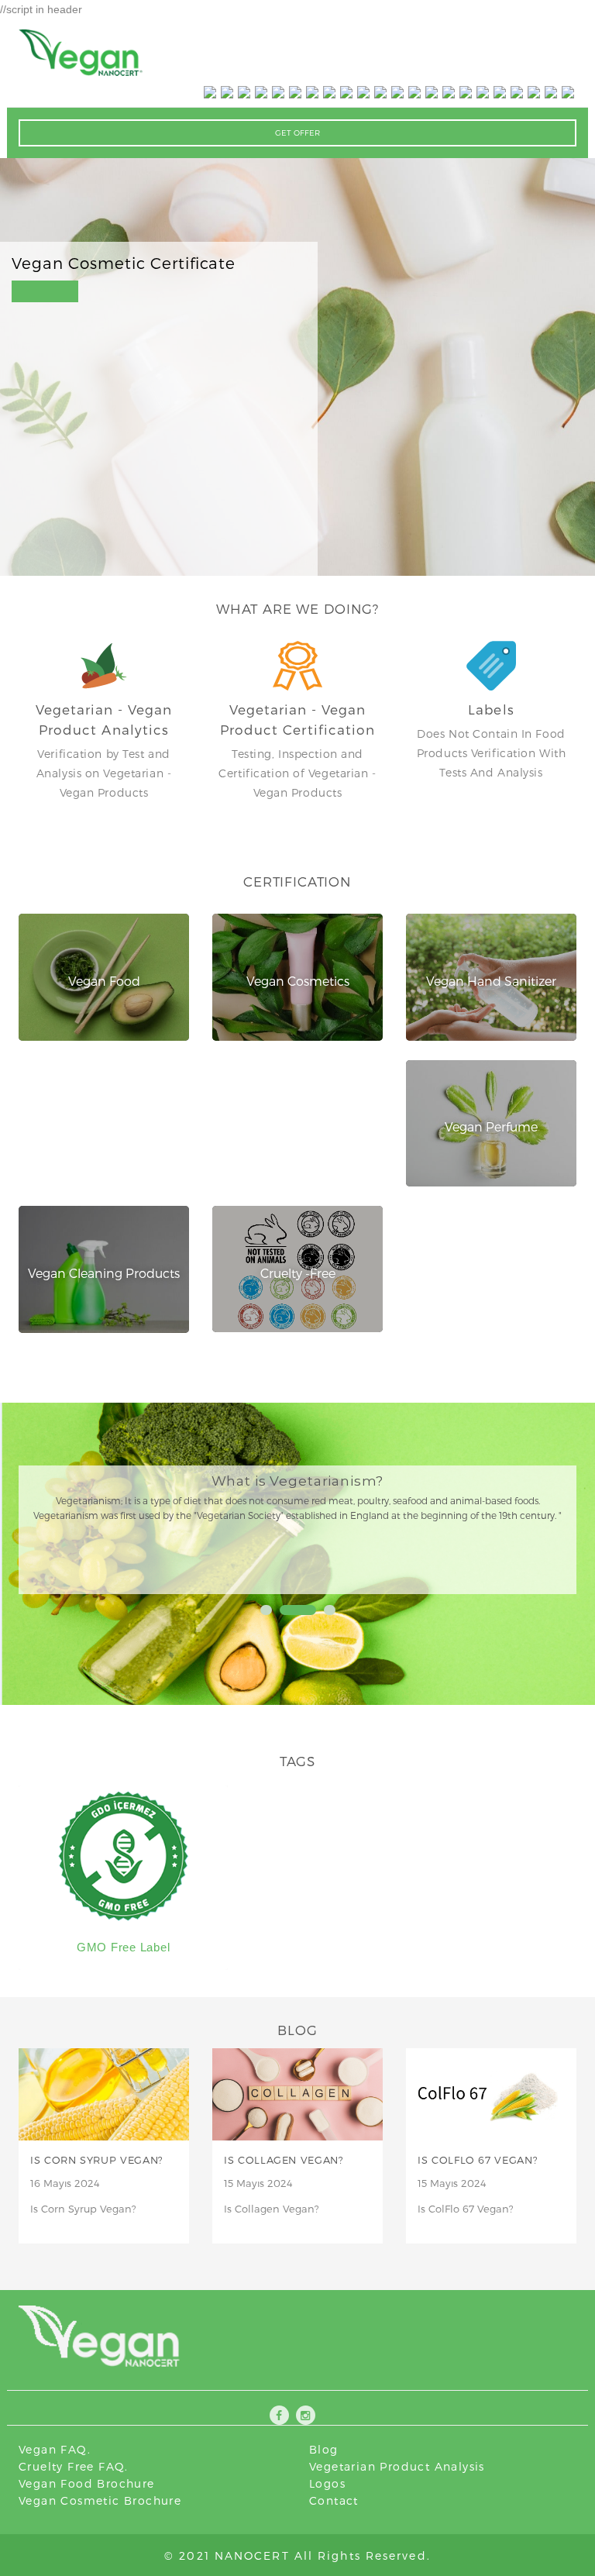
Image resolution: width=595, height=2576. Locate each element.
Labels (491, 709)
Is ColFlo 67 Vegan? (478, 2160)
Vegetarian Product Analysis (397, 2466)
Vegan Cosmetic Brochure (100, 2500)
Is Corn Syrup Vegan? (97, 2160)
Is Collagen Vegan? (284, 2160)
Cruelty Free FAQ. (74, 2466)
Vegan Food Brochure (87, 2483)
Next (545, 1526)
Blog (324, 2449)
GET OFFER (297, 133)
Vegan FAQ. (55, 2449)
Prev (50, 1526)
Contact (334, 2500)
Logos (327, 2483)
